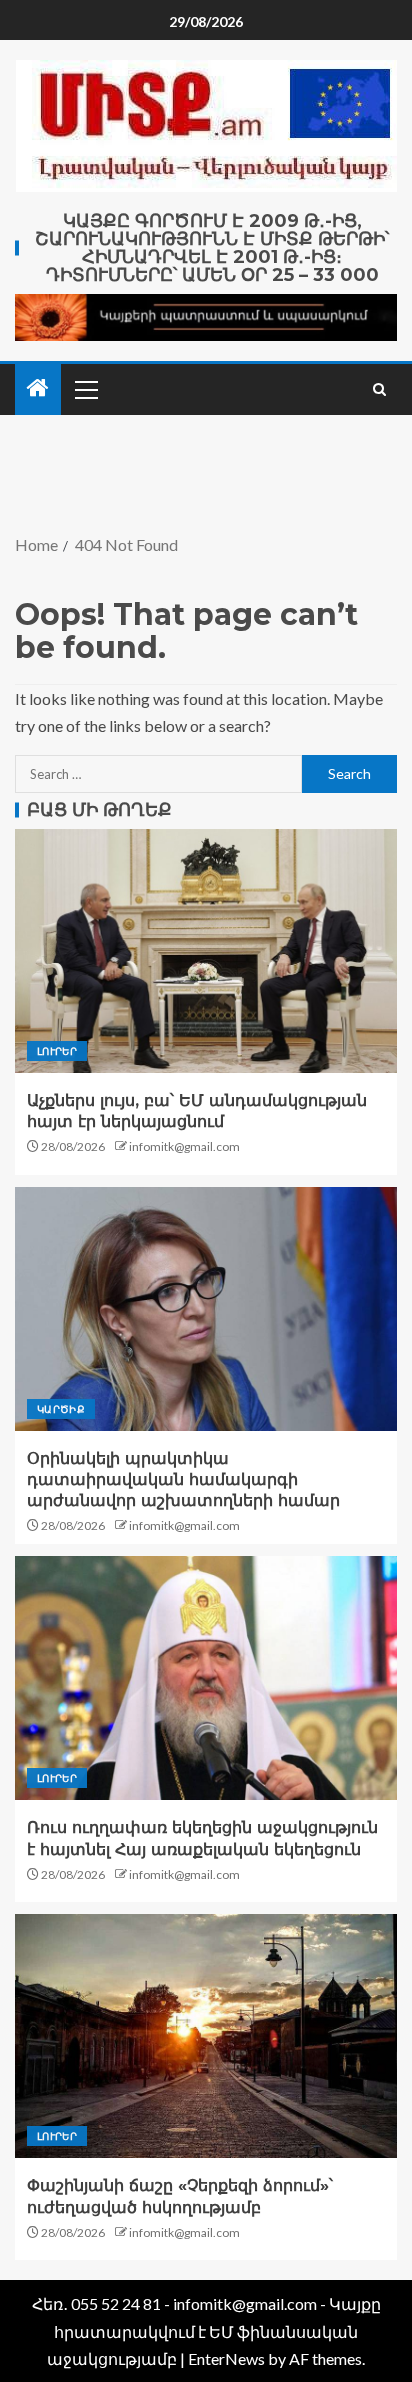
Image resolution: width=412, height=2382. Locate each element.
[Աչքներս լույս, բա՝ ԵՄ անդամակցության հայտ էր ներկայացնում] (206, 951)
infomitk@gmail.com (184, 1146)
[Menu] (85, 389)
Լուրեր (57, 1051)
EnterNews (226, 2358)
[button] (85, 389)
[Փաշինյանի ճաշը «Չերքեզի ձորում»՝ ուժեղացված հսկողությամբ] (206, 2036)
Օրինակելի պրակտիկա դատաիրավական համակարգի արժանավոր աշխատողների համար (183, 1480)
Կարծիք (61, 1409)
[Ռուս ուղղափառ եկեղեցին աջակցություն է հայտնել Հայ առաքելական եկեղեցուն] (206, 1678)
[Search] (379, 389)
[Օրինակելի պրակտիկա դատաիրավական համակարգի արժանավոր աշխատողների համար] (206, 1309)
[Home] (38, 388)
